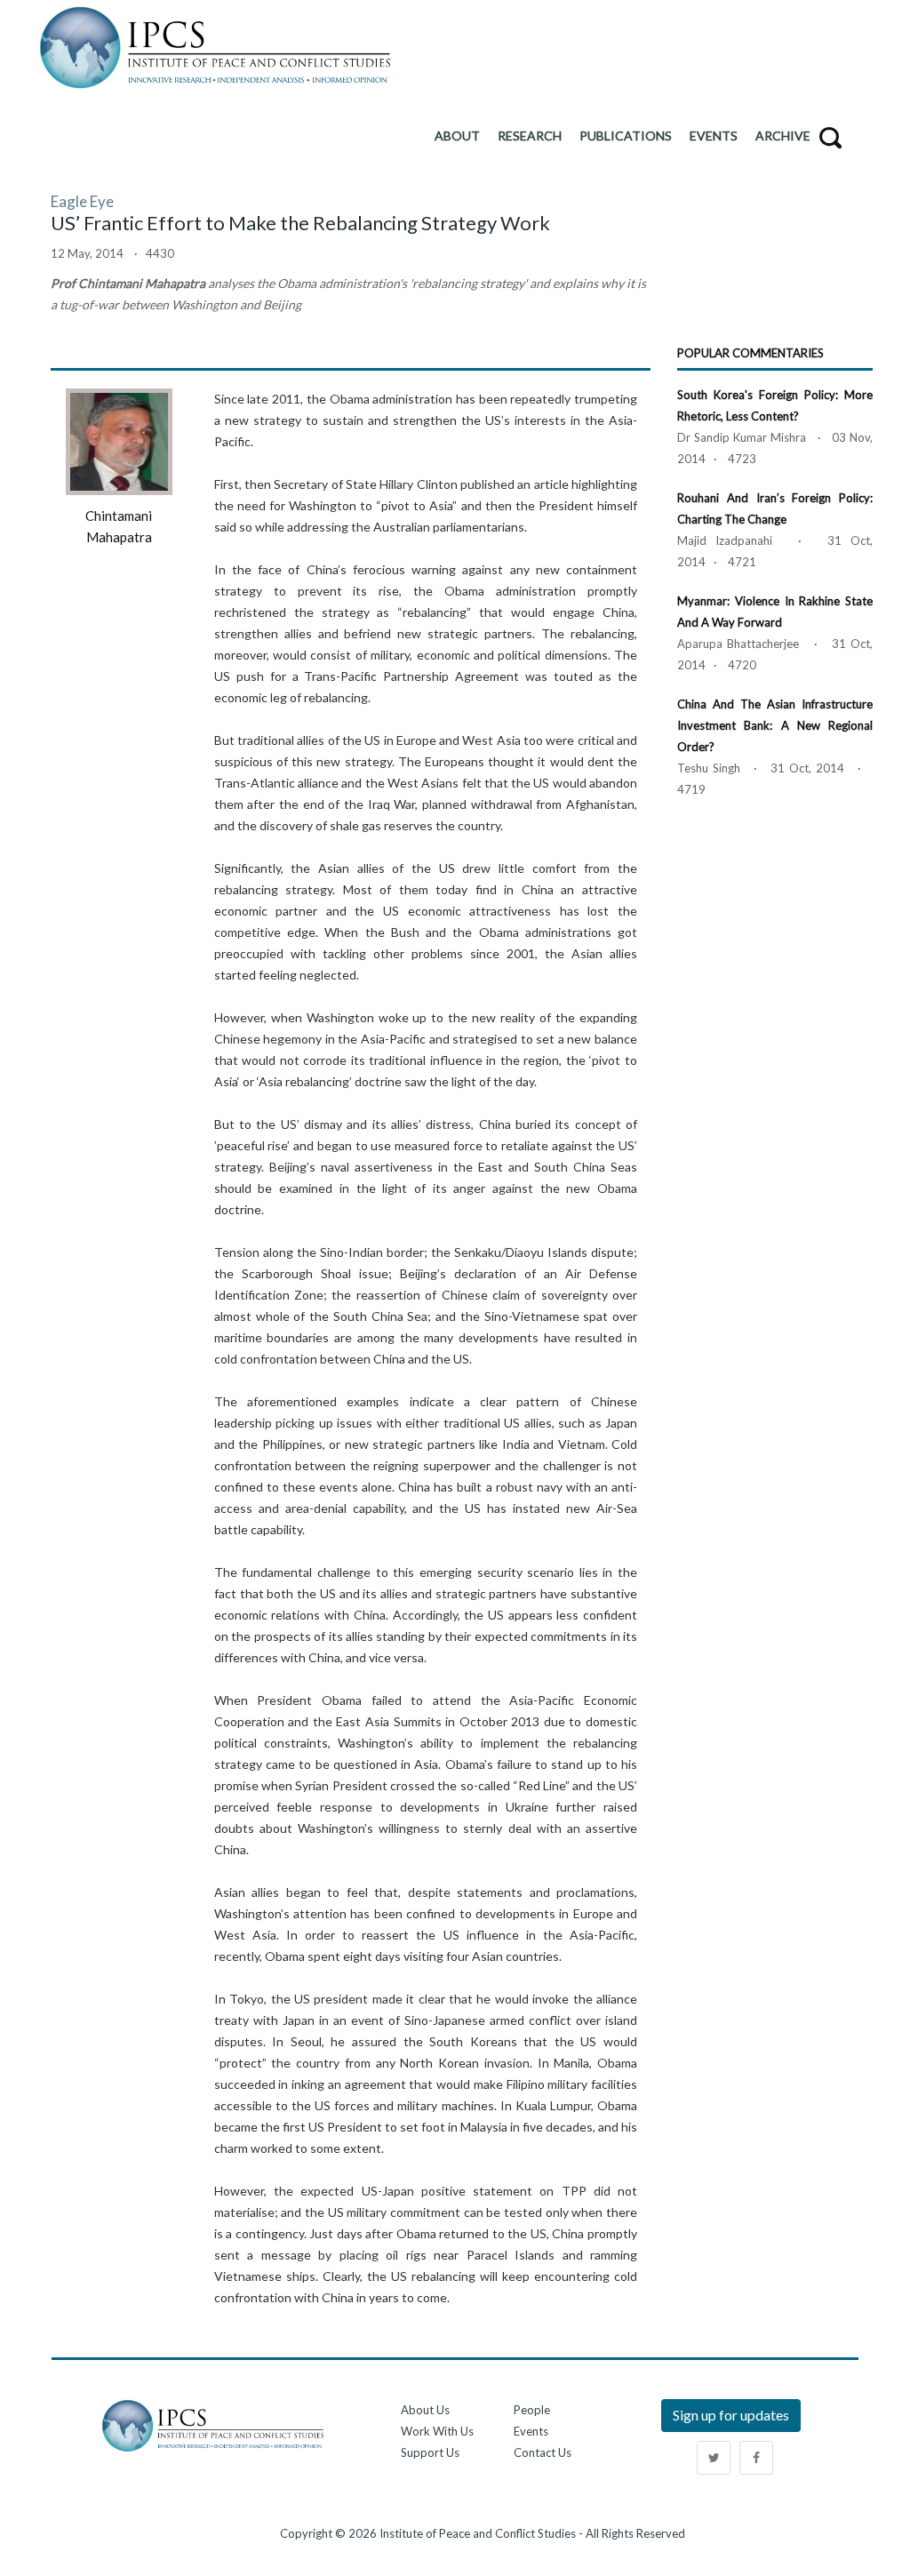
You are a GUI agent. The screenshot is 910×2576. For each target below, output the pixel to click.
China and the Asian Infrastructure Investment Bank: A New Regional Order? (775, 725)
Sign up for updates (731, 2415)
